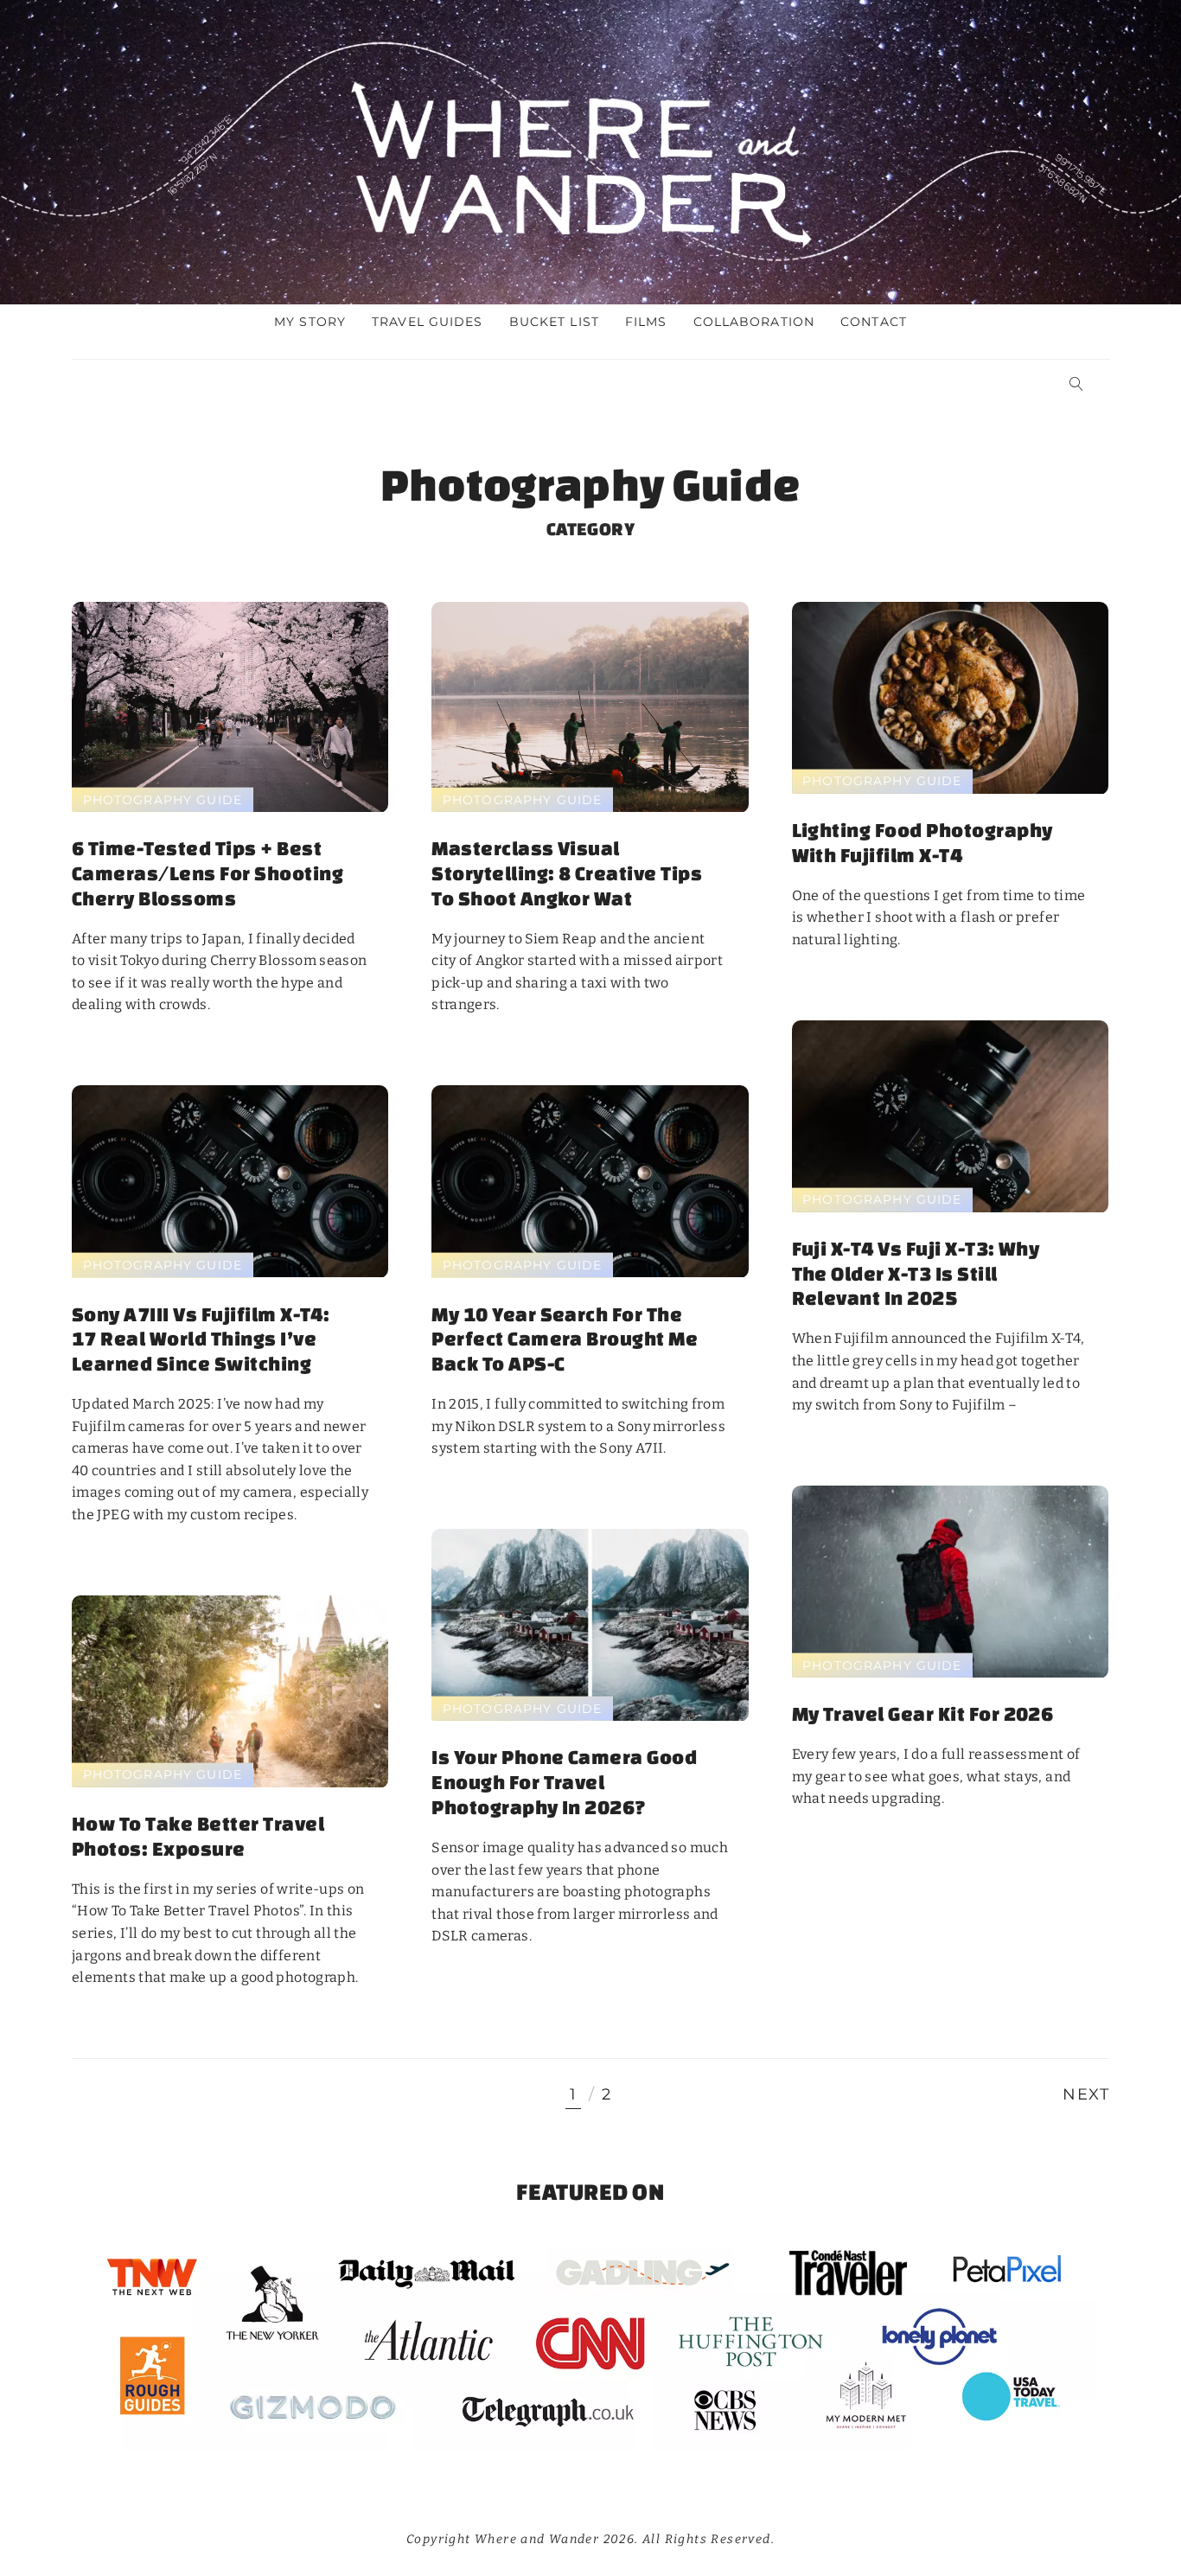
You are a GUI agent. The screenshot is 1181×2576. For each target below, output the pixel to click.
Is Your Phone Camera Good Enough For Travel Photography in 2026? (564, 1782)
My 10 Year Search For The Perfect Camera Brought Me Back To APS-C (565, 1339)
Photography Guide (163, 799)
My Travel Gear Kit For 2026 (923, 1713)
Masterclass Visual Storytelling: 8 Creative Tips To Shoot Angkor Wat (567, 873)
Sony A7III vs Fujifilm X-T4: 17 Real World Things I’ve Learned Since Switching (201, 1339)
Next (1086, 2095)
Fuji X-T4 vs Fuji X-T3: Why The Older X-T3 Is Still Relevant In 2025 (916, 1273)
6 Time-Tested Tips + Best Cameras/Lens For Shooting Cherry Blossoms (207, 873)
